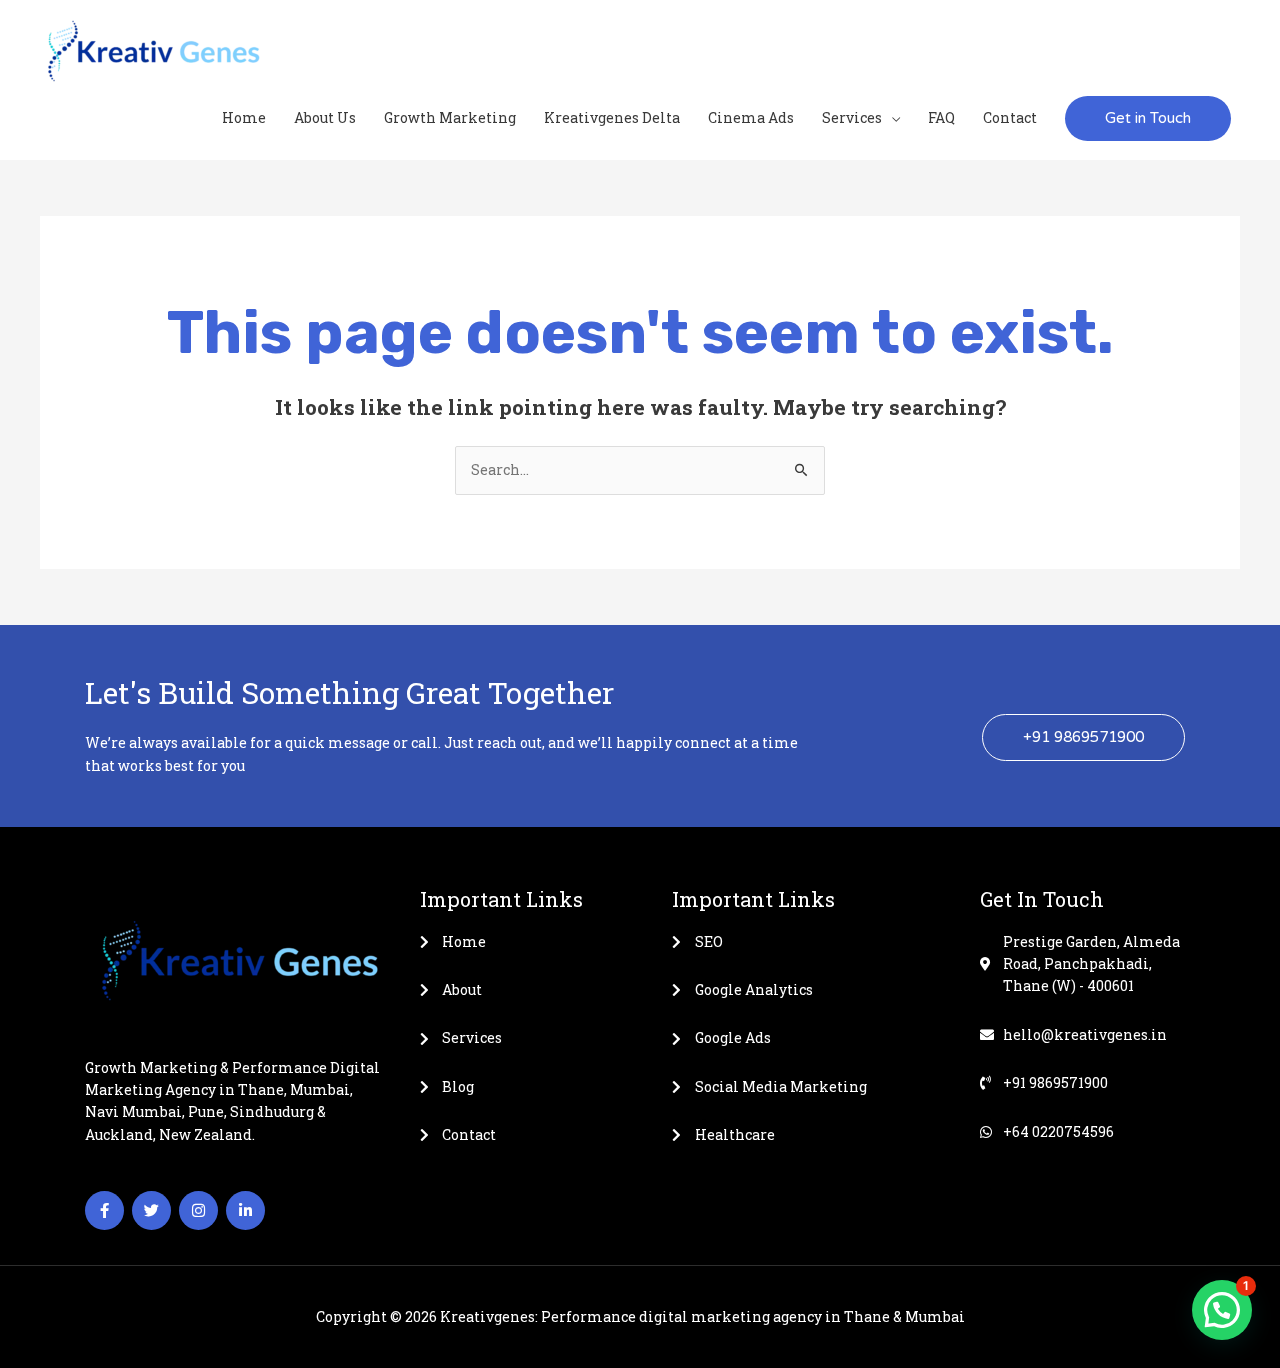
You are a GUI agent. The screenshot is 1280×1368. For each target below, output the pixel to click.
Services (852, 117)
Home (244, 117)
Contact (1010, 117)
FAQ (941, 117)
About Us (325, 117)
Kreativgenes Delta (612, 117)
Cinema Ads (751, 117)
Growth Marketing (450, 117)
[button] (1148, 118)
